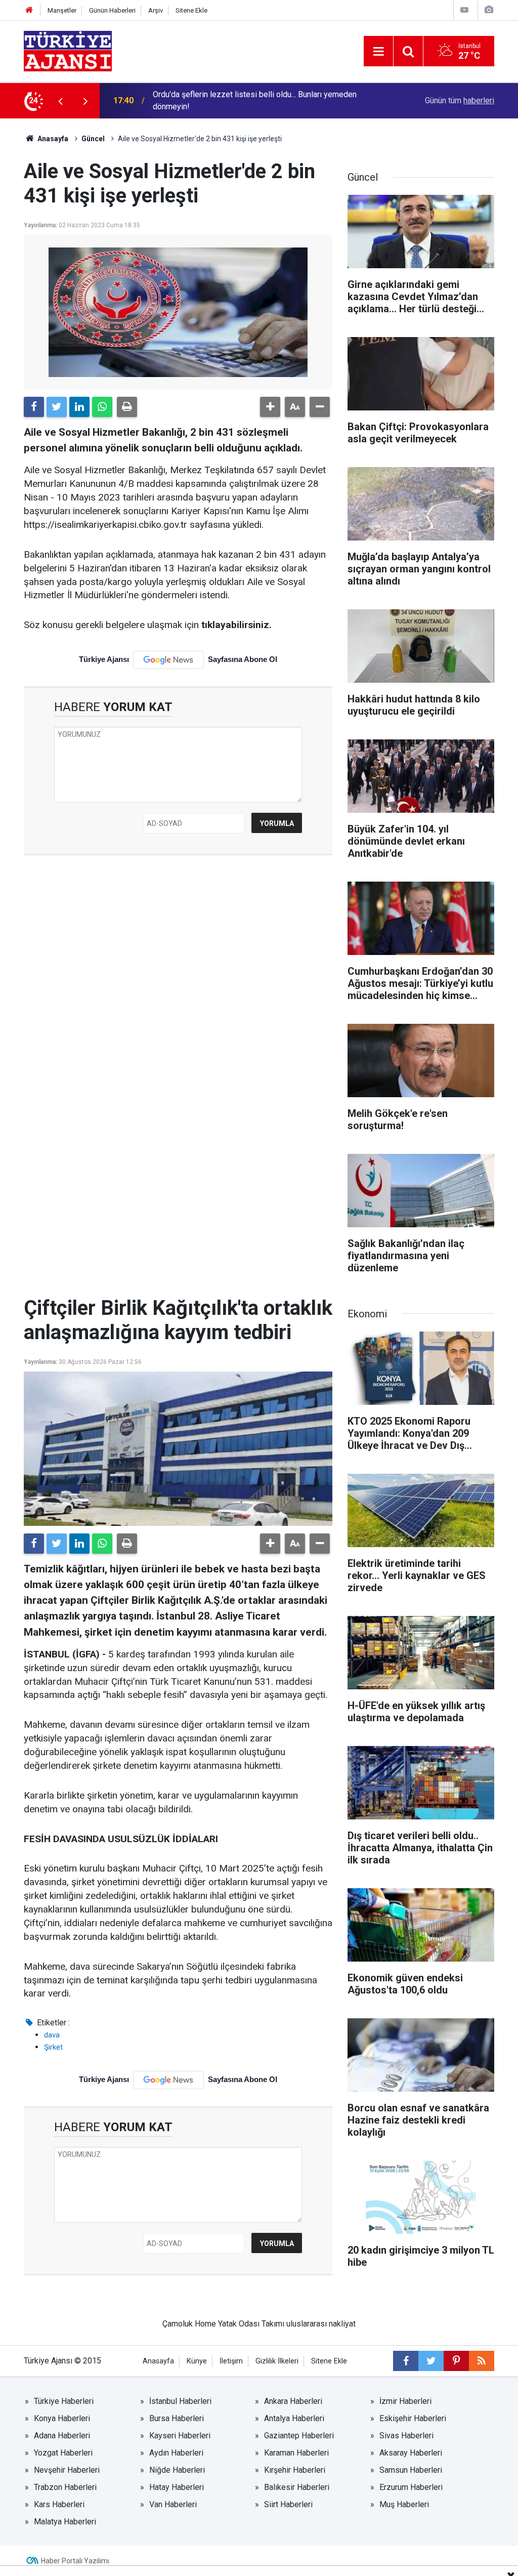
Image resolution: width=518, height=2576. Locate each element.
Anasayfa (52, 139)
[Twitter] (57, 407)
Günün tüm (460, 100)
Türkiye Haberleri (64, 2401)
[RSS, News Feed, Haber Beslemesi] (482, 2361)
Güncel (93, 139)
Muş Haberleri (404, 2504)
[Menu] (378, 52)
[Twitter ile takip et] (431, 2361)
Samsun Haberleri (411, 2470)
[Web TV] (464, 10)
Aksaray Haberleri (411, 2453)
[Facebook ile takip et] (406, 2361)
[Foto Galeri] (489, 10)
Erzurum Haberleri (411, 2487)
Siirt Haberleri (288, 2504)
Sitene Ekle (191, 10)
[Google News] (168, 660)
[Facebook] (34, 407)
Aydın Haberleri (176, 2453)
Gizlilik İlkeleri (277, 2361)
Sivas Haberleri (406, 2436)
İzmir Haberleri (405, 2401)
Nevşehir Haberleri (67, 2470)
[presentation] (60, 101)
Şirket (53, 2047)
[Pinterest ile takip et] (456, 2361)
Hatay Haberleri (177, 2487)
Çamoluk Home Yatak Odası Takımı (223, 2324)
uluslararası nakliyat (321, 2324)
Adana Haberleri (62, 2436)
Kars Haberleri (59, 2504)
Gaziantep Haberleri (299, 2436)
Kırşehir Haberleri (295, 2470)
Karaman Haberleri (296, 2453)
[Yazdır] (127, 407)
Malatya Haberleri (65, 2522)
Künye (197, 2361)
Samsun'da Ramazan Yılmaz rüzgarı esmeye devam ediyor (255, 100)
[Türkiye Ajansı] (68, 50)
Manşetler (62, 10)
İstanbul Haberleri (180, 2401)
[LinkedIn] (79, 407)
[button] (270, 407)
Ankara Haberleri (293, 2401)
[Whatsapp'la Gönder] (102, 407)
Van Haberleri (173, 2504)
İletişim (231, 2361)
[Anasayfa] (29, 10)
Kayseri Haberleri (180, 2436)
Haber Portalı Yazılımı (75, 2561)
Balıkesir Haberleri (297, 2487)
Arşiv (156, 10)
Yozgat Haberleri (63, 2453)
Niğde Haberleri (177, 2470)
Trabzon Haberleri (65, 2487)
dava (52, 2035)
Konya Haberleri (62, 2418)
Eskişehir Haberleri (413, 2418)
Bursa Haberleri (177, 2418)
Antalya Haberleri (294, 2418)
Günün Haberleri (112, 10)
